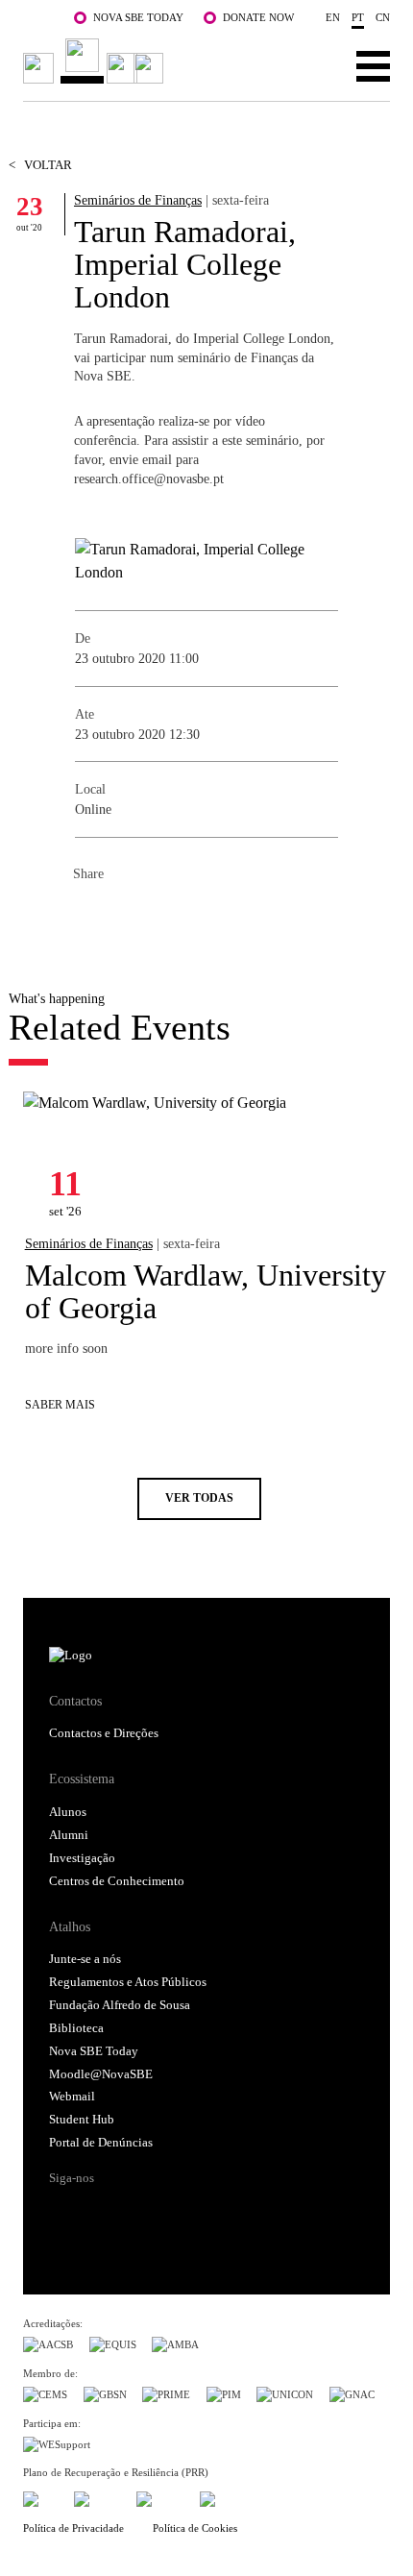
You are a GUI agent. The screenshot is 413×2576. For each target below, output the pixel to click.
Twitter (127, 917)
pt (358, 17)
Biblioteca (76, 2028)
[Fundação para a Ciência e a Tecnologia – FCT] (40, 2496)
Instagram (139, 2212)
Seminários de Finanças (138, 200)
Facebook (88, 917)
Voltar (40, 165)
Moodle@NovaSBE (101, 2074)
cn (383, 17)
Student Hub (82, 2120)
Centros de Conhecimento (117, 1881)
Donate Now (258, 17)
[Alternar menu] (373, 65)
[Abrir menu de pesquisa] (314, 65)
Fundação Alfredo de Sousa (120, 2005)
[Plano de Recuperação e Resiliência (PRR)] (97, 2496)
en (333, 17)
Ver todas (199, 1498)
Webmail (72, 2097)
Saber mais (60, 1405)
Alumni (69, 1835)
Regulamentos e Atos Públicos (128, 1982)
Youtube (213, 2212)
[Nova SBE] (96, 61)
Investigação (82, 1858)
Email (204, 917)
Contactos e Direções (104, 1733)
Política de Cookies (195, 2528)
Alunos (68, 1812)
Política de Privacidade (73, 2528)
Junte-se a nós (85, 1959)
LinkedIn (165, 917)
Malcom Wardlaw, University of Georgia (206, 1291)
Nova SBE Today (138, 17)
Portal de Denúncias (101, 2143)
